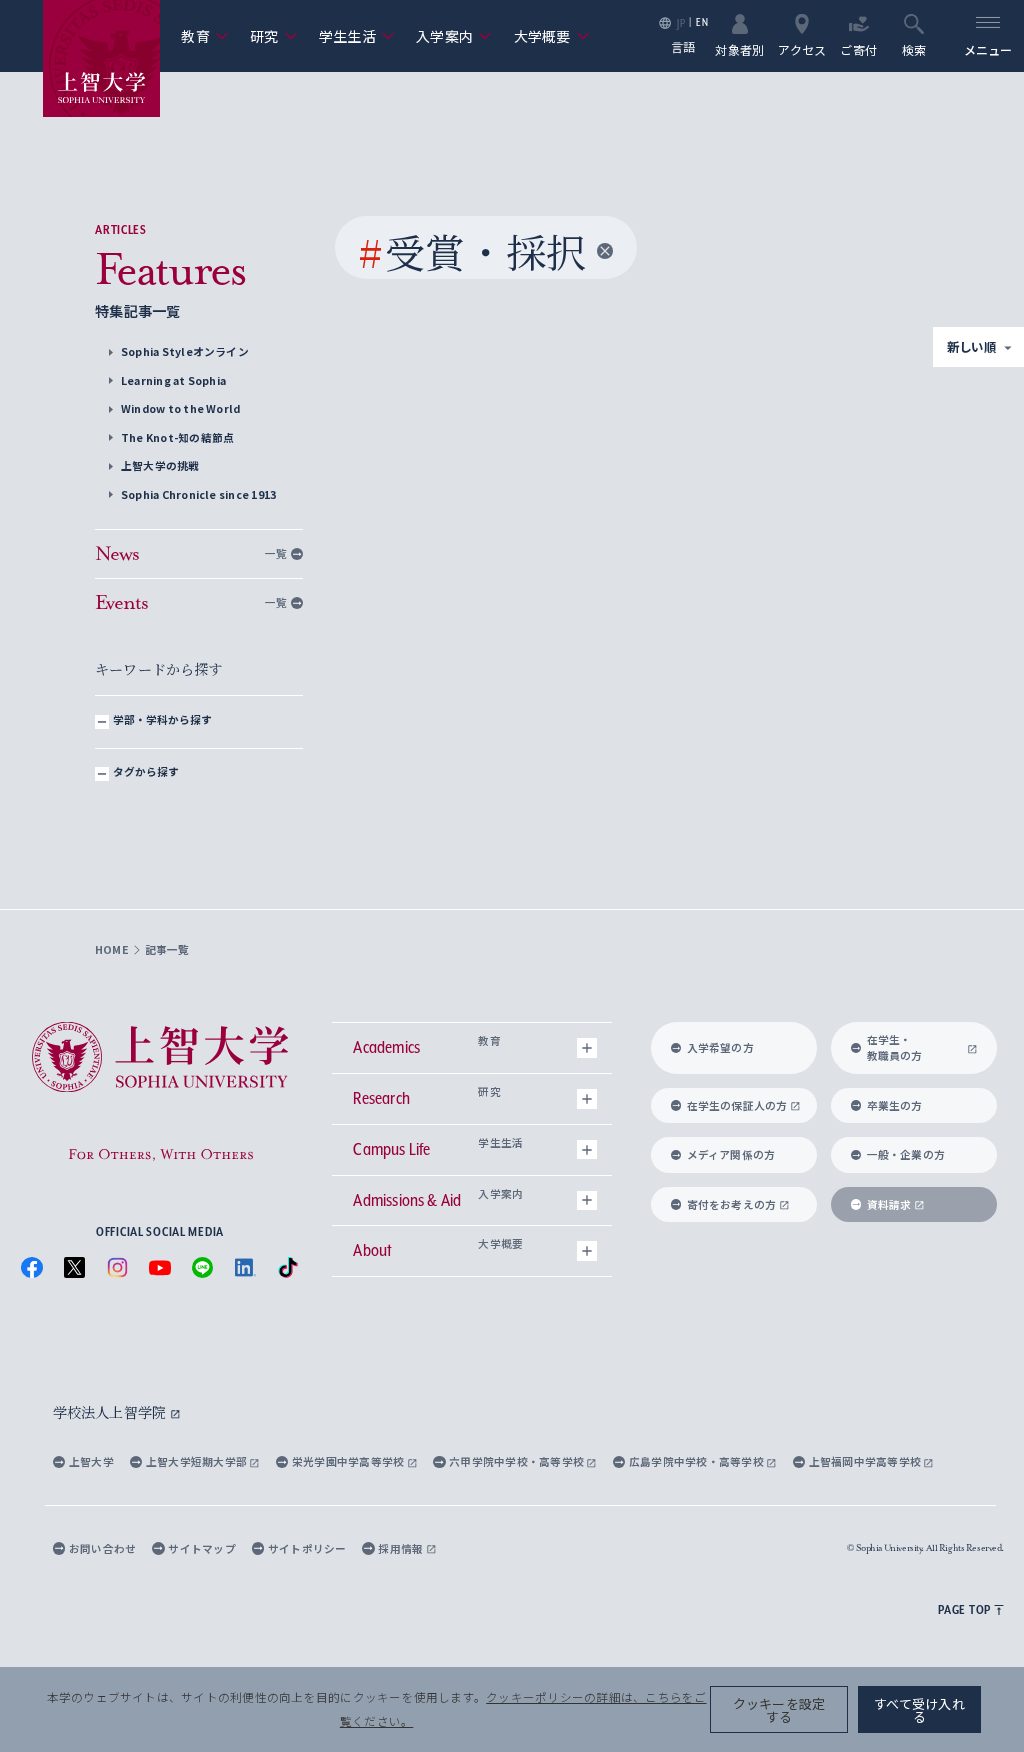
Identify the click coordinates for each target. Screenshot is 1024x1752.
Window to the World (181, 408)
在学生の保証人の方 (737, 1105)
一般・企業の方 (906, 1154)
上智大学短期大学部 (197, 1461)
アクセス (802, 48)
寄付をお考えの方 (732, 1204)
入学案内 (454, 36)
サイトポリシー (307, 1548)
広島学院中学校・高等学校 (697, 1461)
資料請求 (889, 1204)
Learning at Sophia (173, 380)
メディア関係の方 (731, 1154)
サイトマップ (201, 1548)
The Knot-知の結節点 (177, 437)
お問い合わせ (102, 1548)
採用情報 (401, 1548)
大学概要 (552, 36)
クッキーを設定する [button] (779, 1710)
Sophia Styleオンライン (185, 351)
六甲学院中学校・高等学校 (517, 1461)
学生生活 (357, 36)
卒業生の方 (895, 1105)
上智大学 (91, 1461)
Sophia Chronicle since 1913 (198, 494)
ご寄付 (858, 48)
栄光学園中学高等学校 (349, 1461)
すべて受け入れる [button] (919, 1710)
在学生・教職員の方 (895, 1047)
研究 (273, 36)
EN (702, 22)
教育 (204, 36)
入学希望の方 (720, 1047)
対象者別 (739, 48)
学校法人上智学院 (111, 1412)
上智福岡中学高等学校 (866, 1461)
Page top (964, 1609)
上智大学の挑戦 (160, 465)
